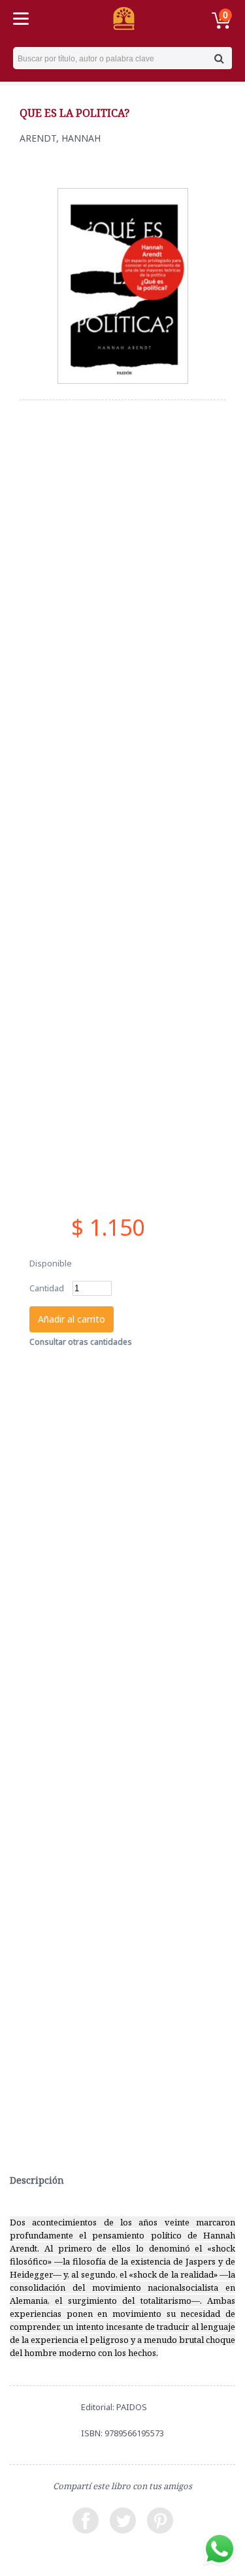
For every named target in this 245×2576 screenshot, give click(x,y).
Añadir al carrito (72, 1319)
